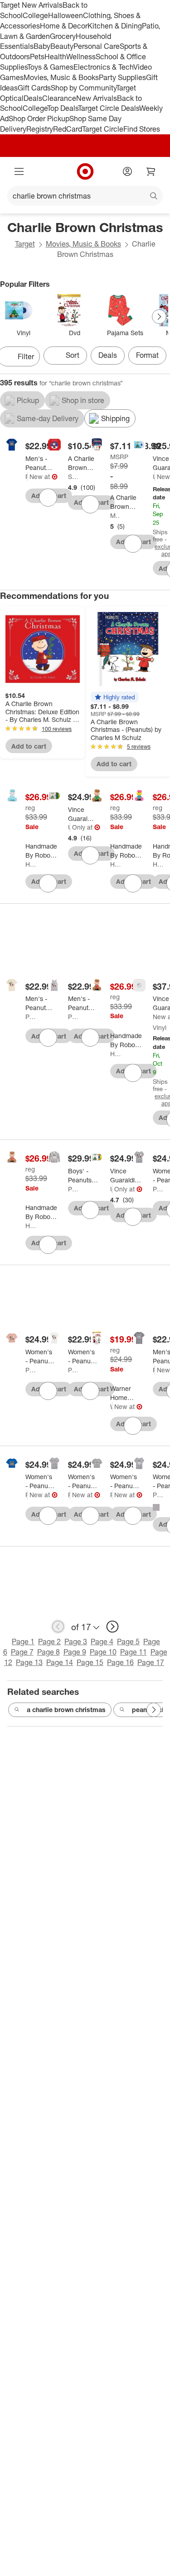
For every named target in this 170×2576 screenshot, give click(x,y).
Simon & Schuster (73, 477)
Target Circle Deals (109, 108)
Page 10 (103, 1652)
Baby (42, 46)
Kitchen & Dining (115, 26)
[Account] (127, 171)
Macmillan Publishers (115, 515)
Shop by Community (83, 88)
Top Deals (63, 108)
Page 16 (120, 1662)
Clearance (59, 98)
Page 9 (75, 1652)
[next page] (112, 1627)
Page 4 (102, 1641)
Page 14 (60, 1662)
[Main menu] (19, 171)
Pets (37, 57)
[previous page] (58, 1627)
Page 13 (29, 1662)
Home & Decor (64, 26)
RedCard (68, 129)
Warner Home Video (111, 1407)
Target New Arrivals (31, 5)
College (35, 15)
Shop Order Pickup (39, 119)
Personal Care (97, 46)
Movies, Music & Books (61, 77)
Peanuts (27, 477)
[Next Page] (159, 317)
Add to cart (29, 746)
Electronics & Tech (103, 67)
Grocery (63, 36)
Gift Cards (34, 88)
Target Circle (103, 129)
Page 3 (76, 1641)
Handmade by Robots (30, 864)
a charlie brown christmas (66, 1710)
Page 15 (90, 1662)
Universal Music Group (154, 477)
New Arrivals (97, 98)
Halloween (66, 15)
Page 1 (23, 1641)
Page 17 (151, 1662)
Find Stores (142, 129)
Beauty (62, 46)
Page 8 (49, 1652)
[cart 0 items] (151, 171)
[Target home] (85, 171)
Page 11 (134, 1652)
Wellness (81, 57)
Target (25, 244)
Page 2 (49, 1641)
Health (55, 57)
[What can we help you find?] (85, 196)
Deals (33, 98)
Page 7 (22, 1652)
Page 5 (128, 1641)
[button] (115, 697)
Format (147, 355)
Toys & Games (50, 67)
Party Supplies (122, 77)
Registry (40, 129)
